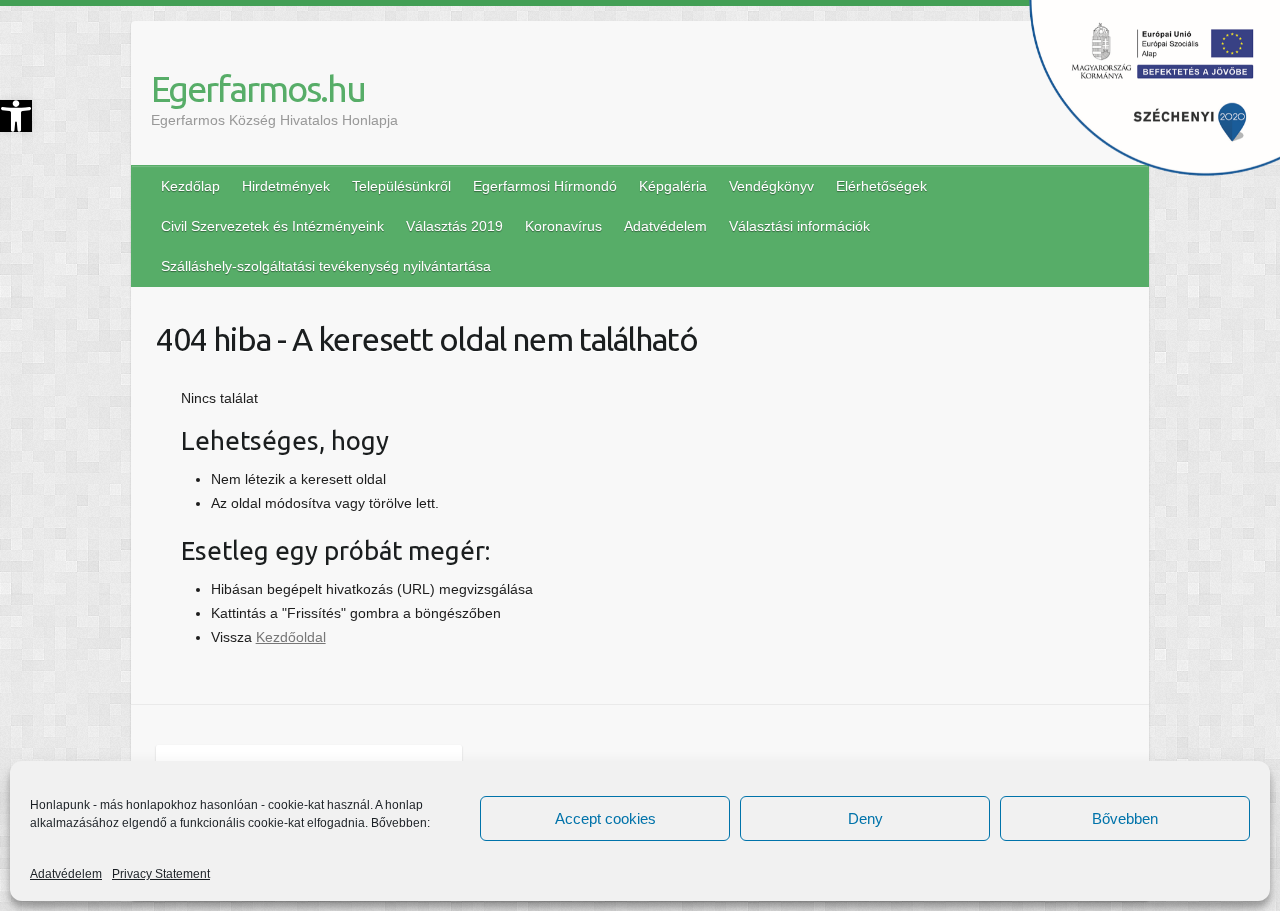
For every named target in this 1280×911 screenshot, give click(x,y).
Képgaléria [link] (673, 186)
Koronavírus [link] (563, 226)
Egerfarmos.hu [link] (258, 88)
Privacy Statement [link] (161, 874)
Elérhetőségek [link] (881, 186)
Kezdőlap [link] (190, 186)
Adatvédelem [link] (66, 874)
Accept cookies (605, 818)
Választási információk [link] (799, 226)
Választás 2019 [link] (454, 226)
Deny (865, 818)
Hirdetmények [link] (286, 186)
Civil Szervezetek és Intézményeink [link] (272, 226)
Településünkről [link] (401, 186)
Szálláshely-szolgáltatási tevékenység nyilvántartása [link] (326, 266)
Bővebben (1125, 818)
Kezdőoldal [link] (291, 637)
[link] (16, 116)
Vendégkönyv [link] (771, 186)
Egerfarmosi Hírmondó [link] (545, 186)
